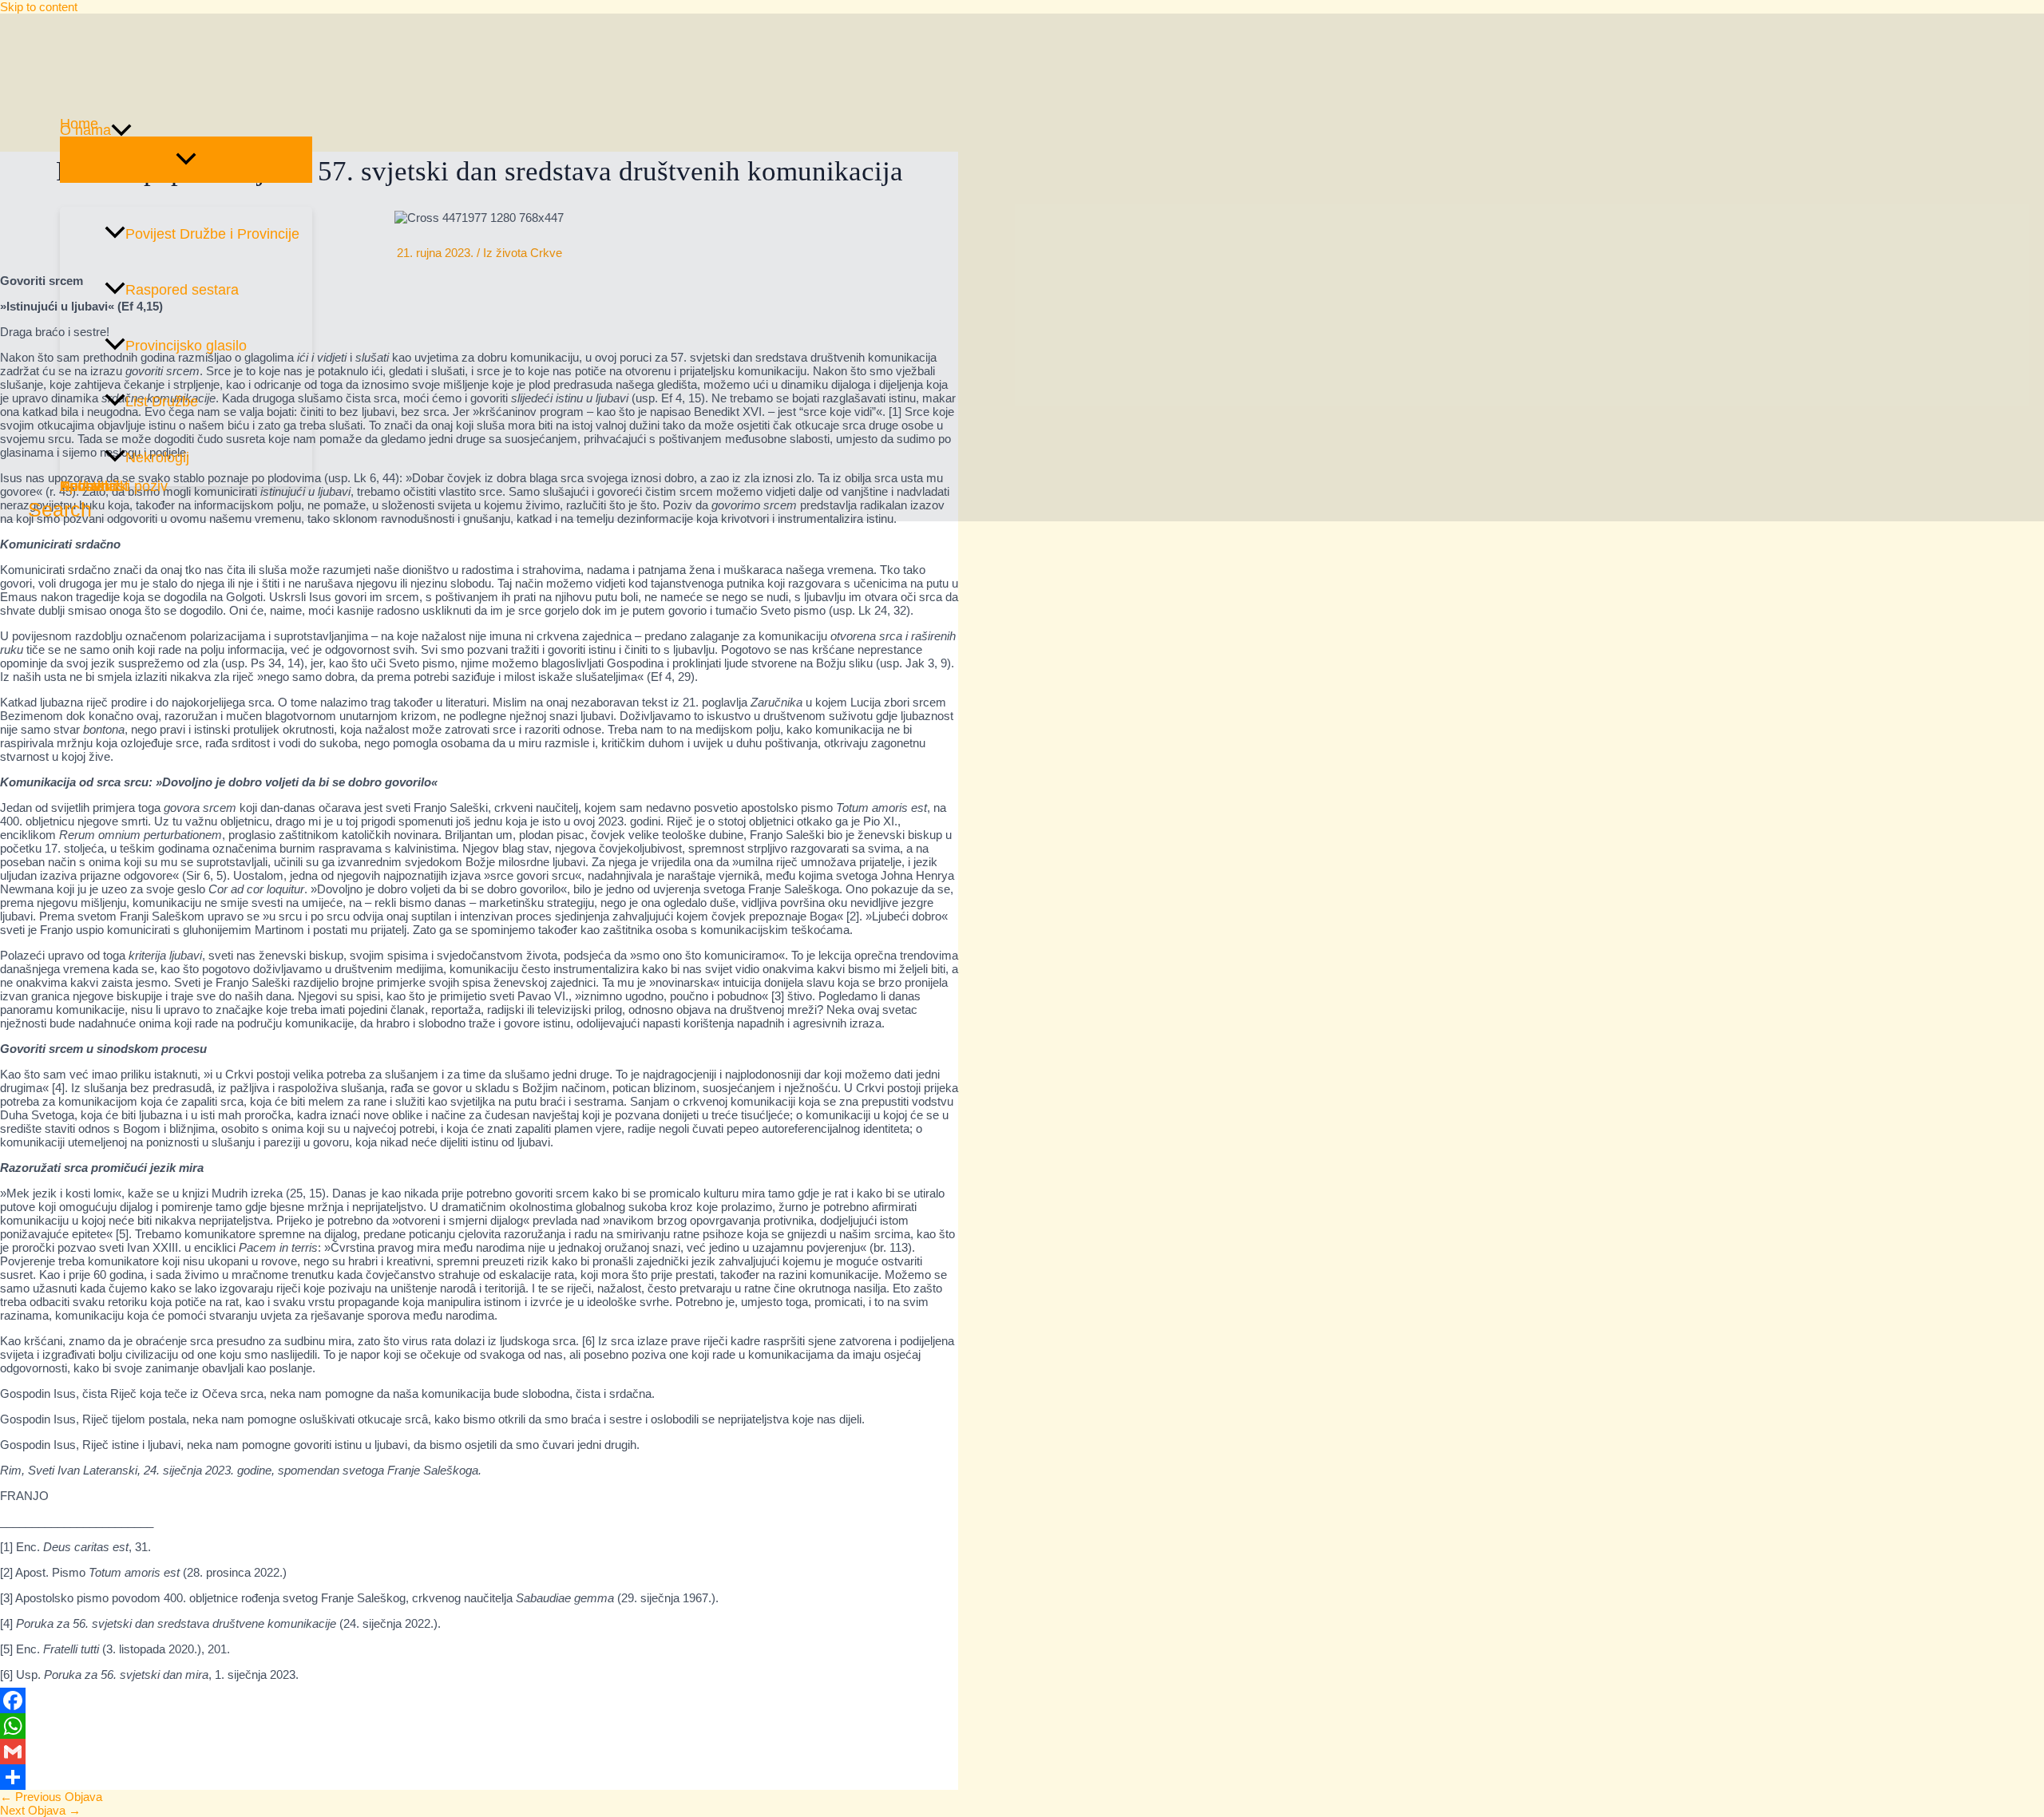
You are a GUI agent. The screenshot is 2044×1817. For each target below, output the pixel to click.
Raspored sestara (182, 290)
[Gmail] (479, 1752)
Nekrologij (157, 457)
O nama (85, 130)
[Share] (479, 1777)
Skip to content (39, 7)
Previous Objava (51, 1797)
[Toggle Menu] (186, 160)
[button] (121, 130)
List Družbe (162, 402)
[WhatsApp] (479, 1726)
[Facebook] (479, 1700)
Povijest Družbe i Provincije (212, 234)
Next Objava (40, 1810)
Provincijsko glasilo (186, 346)
